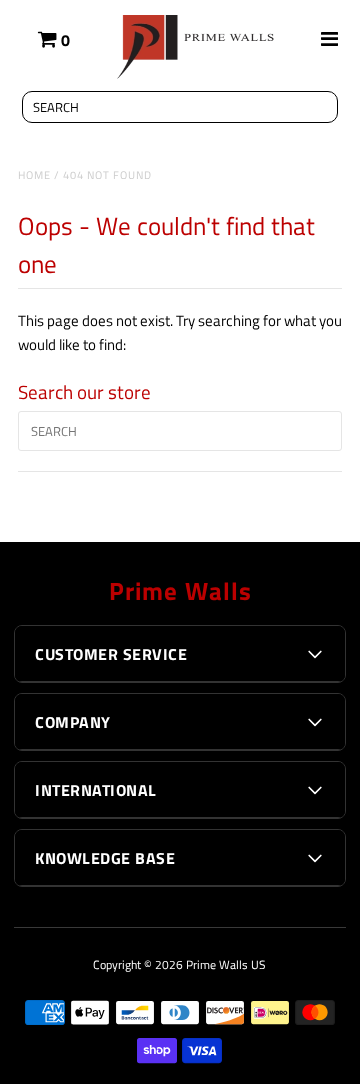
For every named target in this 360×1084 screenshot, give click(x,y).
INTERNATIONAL (96, 790)
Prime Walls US (226, 964)
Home (34, 175)
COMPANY (73, 722)
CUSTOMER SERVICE (111, 654)
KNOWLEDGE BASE (105, 858)
